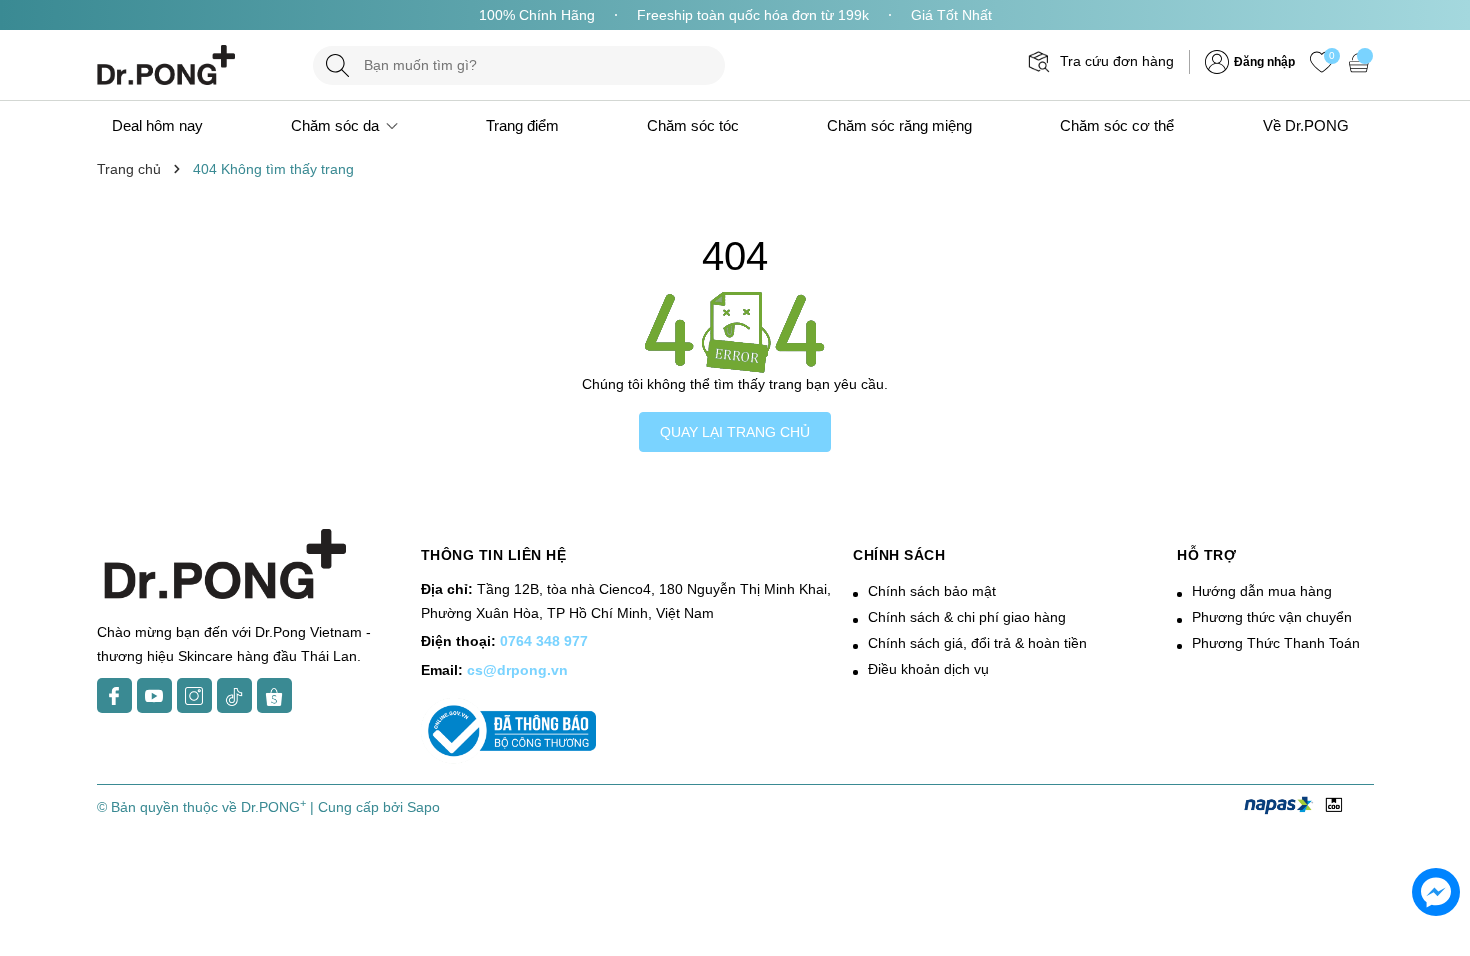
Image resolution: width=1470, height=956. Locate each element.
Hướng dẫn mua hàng (1262, 591)
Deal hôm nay (157, 125)
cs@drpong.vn (517, 670)
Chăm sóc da (337, 125)
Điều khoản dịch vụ (928, 669)
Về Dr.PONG (1306, 125)
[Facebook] (114, 695)
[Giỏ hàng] (1361, 62)
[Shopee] (274, 695)
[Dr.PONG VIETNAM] (195, 65)
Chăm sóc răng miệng (899, 125)
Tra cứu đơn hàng (1117, 61)
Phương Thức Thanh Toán (1276, 643)
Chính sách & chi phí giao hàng (967, 617)
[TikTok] (234, 695)
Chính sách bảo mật (932, 591)
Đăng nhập (1264, 62)
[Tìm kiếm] (337, 65)
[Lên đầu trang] (1437, 776)
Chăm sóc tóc (693, 125)
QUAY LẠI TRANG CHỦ (735, 432)
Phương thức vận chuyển (1272, 617)
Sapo (423, 807)
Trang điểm (522, 125)
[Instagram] (194, 695)
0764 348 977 (544, 641)
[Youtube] (154, 695)
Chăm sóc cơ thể (1117, 125)
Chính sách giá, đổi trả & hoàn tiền (977, 643)
